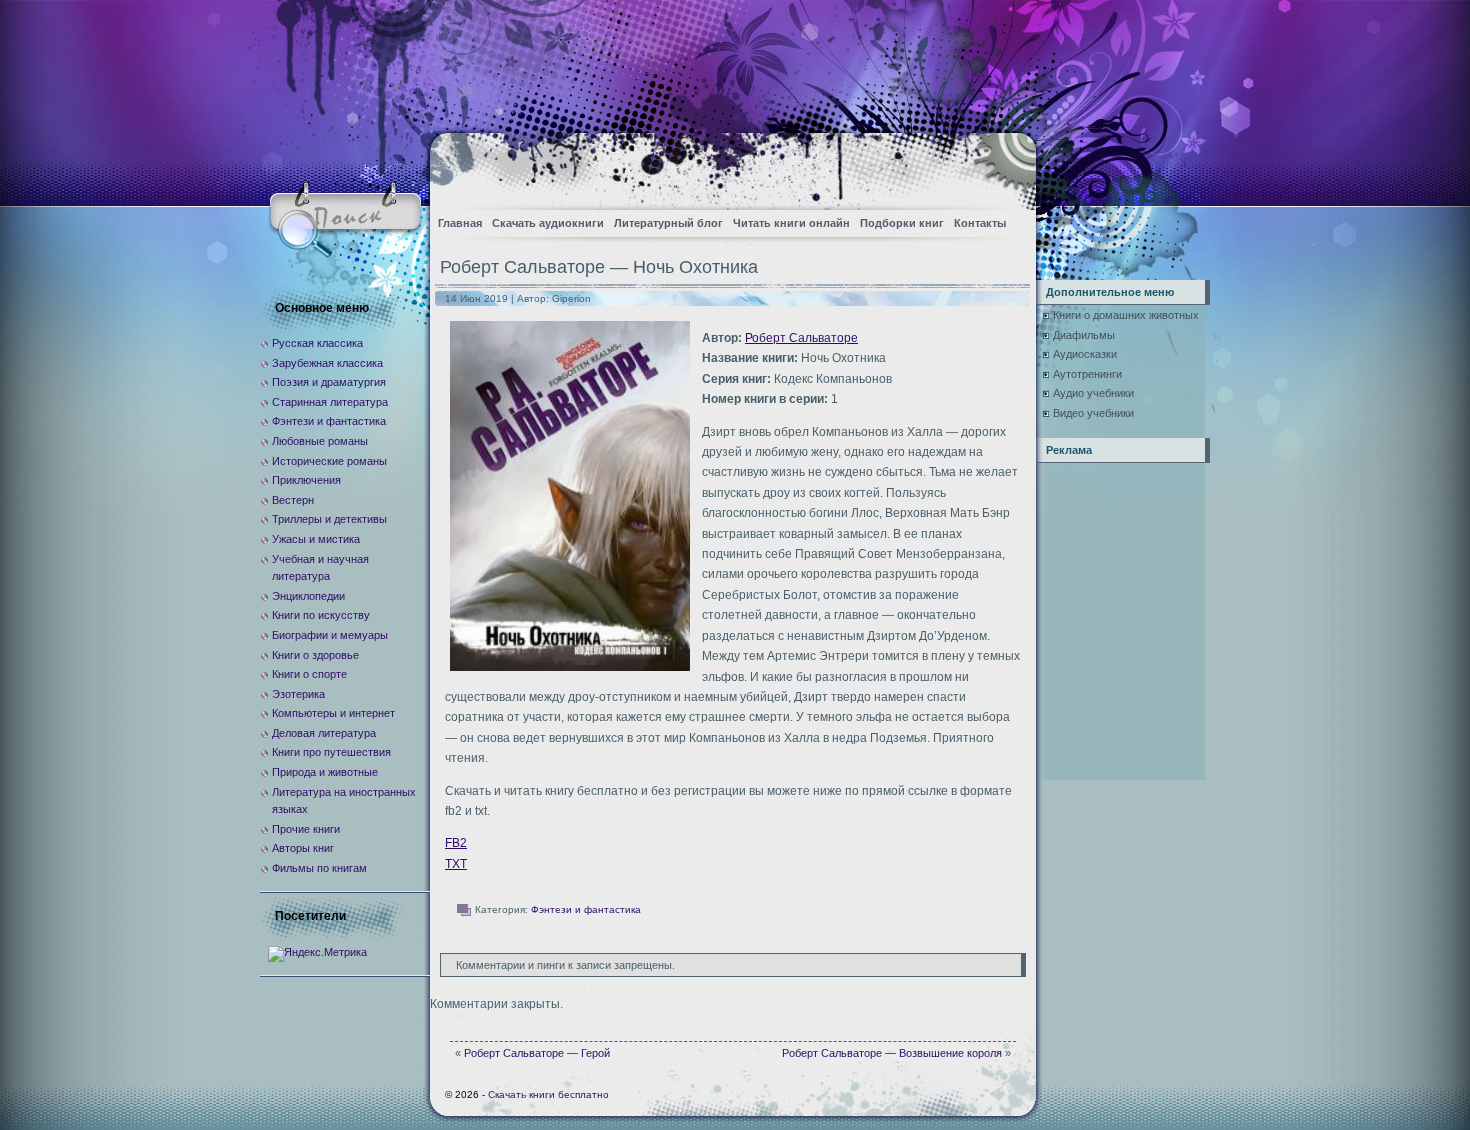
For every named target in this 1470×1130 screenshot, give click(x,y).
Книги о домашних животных (1126, 315)
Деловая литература (324, 733)
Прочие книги (306, 829)
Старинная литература (330, 402)
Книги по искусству (321, 615)
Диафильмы (1084, 335)
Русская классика (317, 343)
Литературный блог (668, 223)
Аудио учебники (1093, 393)
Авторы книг (303, 848)
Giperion (571, 298)
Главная (460, 223)
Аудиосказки (1085, 354)
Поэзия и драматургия (329, 382)
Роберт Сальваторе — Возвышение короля (892, 1053)
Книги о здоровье (315, 655)
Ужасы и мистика (316, 539)
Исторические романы (329, 461)
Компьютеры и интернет (333, 713)
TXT (456, 864)
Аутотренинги (1087, 374)
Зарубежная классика (327, 363)
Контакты (980, 223)
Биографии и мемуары (330, 635)
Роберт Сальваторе (801, 338)
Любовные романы (320, 441)
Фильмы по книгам (319, 868)
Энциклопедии (308, 596)
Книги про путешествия (331, 752)
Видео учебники (1093, 413)
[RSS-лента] (1003, 165)
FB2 (456, 843)
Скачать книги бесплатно (548, 1094)
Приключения (306, 480)
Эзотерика (298, 694)
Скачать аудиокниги (548, 223)
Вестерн (293, 500)
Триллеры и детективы (329, 519)
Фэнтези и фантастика (586, 909)
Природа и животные (325, 772)
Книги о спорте (309, 674)
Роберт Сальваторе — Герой (537, 1053)
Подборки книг (902, 223)
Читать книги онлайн (791, 223)
